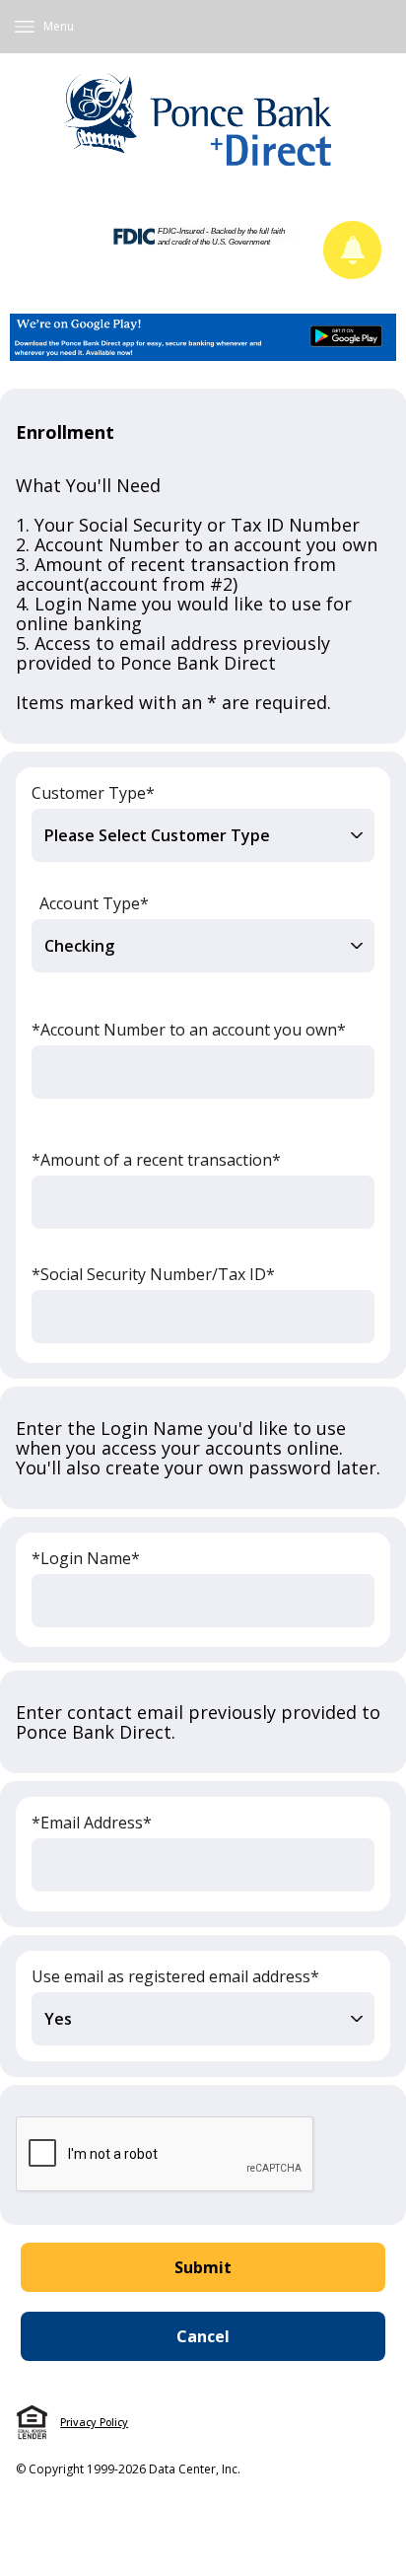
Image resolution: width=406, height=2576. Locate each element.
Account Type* (94, 903)
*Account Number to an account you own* (189, 1030)
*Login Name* (86, 1558)
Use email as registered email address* (175, 1976)
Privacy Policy (94, 2422)
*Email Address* (92, 1823)
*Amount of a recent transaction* (156, 1160)
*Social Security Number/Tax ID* (153, 1274)
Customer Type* (93, 793)
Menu (59, 26)
